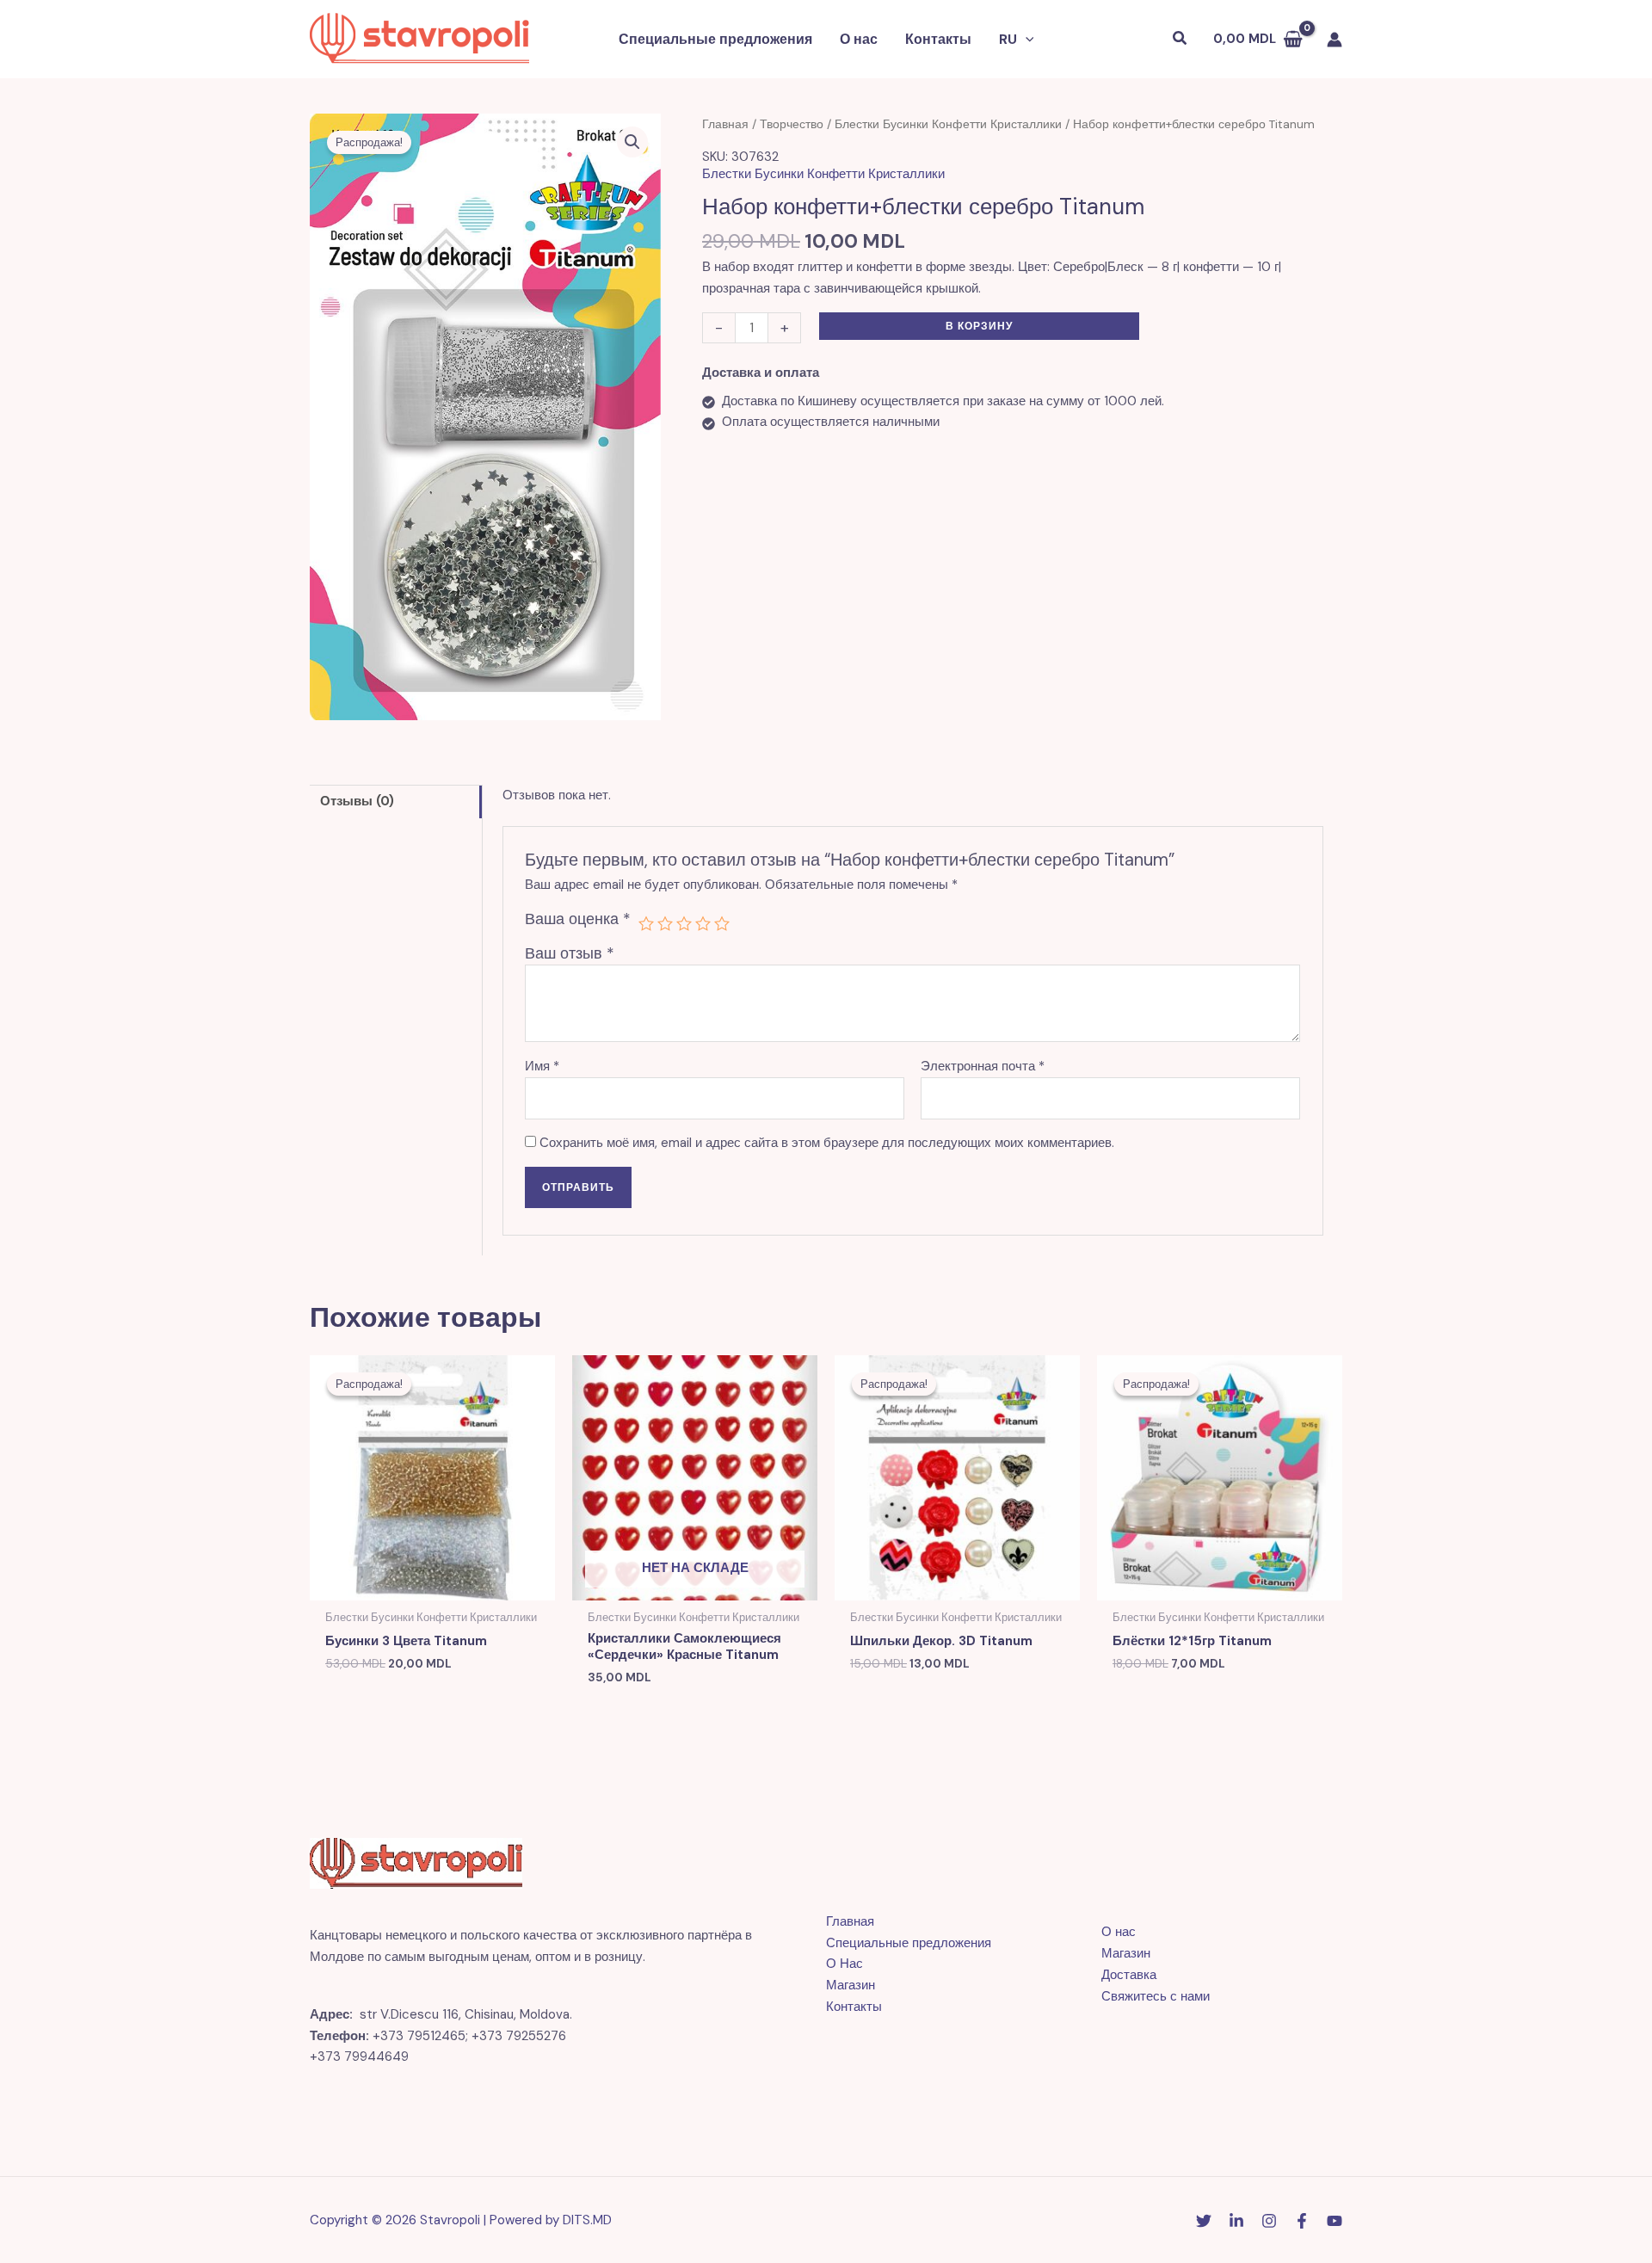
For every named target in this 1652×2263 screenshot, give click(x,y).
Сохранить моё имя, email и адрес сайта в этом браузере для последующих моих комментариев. (827, 1143)
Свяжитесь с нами (1156, 1996)
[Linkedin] (1236, 2221)
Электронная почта (983, 1066)
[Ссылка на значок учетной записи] (1335, 40)
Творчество (792, 124)
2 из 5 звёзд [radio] (665, 923)
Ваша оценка (578, 919)
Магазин (851, 1985)
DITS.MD (587, 2220)
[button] (1026, 40)
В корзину (979, 326)
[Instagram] (1269, 2221)
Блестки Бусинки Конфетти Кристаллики (948, 124)
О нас (859, 39)
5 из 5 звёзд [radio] (722, 923)
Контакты (938, 39)
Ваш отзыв (570, 953)
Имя (542, 1066)
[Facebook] (1302, 2221)
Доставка (1129, 1975)
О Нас (844, 1964)
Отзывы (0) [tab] (357, 801)
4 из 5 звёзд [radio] (703, 923)
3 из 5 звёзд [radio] (684, 923)
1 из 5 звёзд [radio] (646, 923)
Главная (725, 124)
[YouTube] (1335, 2221)
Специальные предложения (715, 39)
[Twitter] (1204, 2221)
